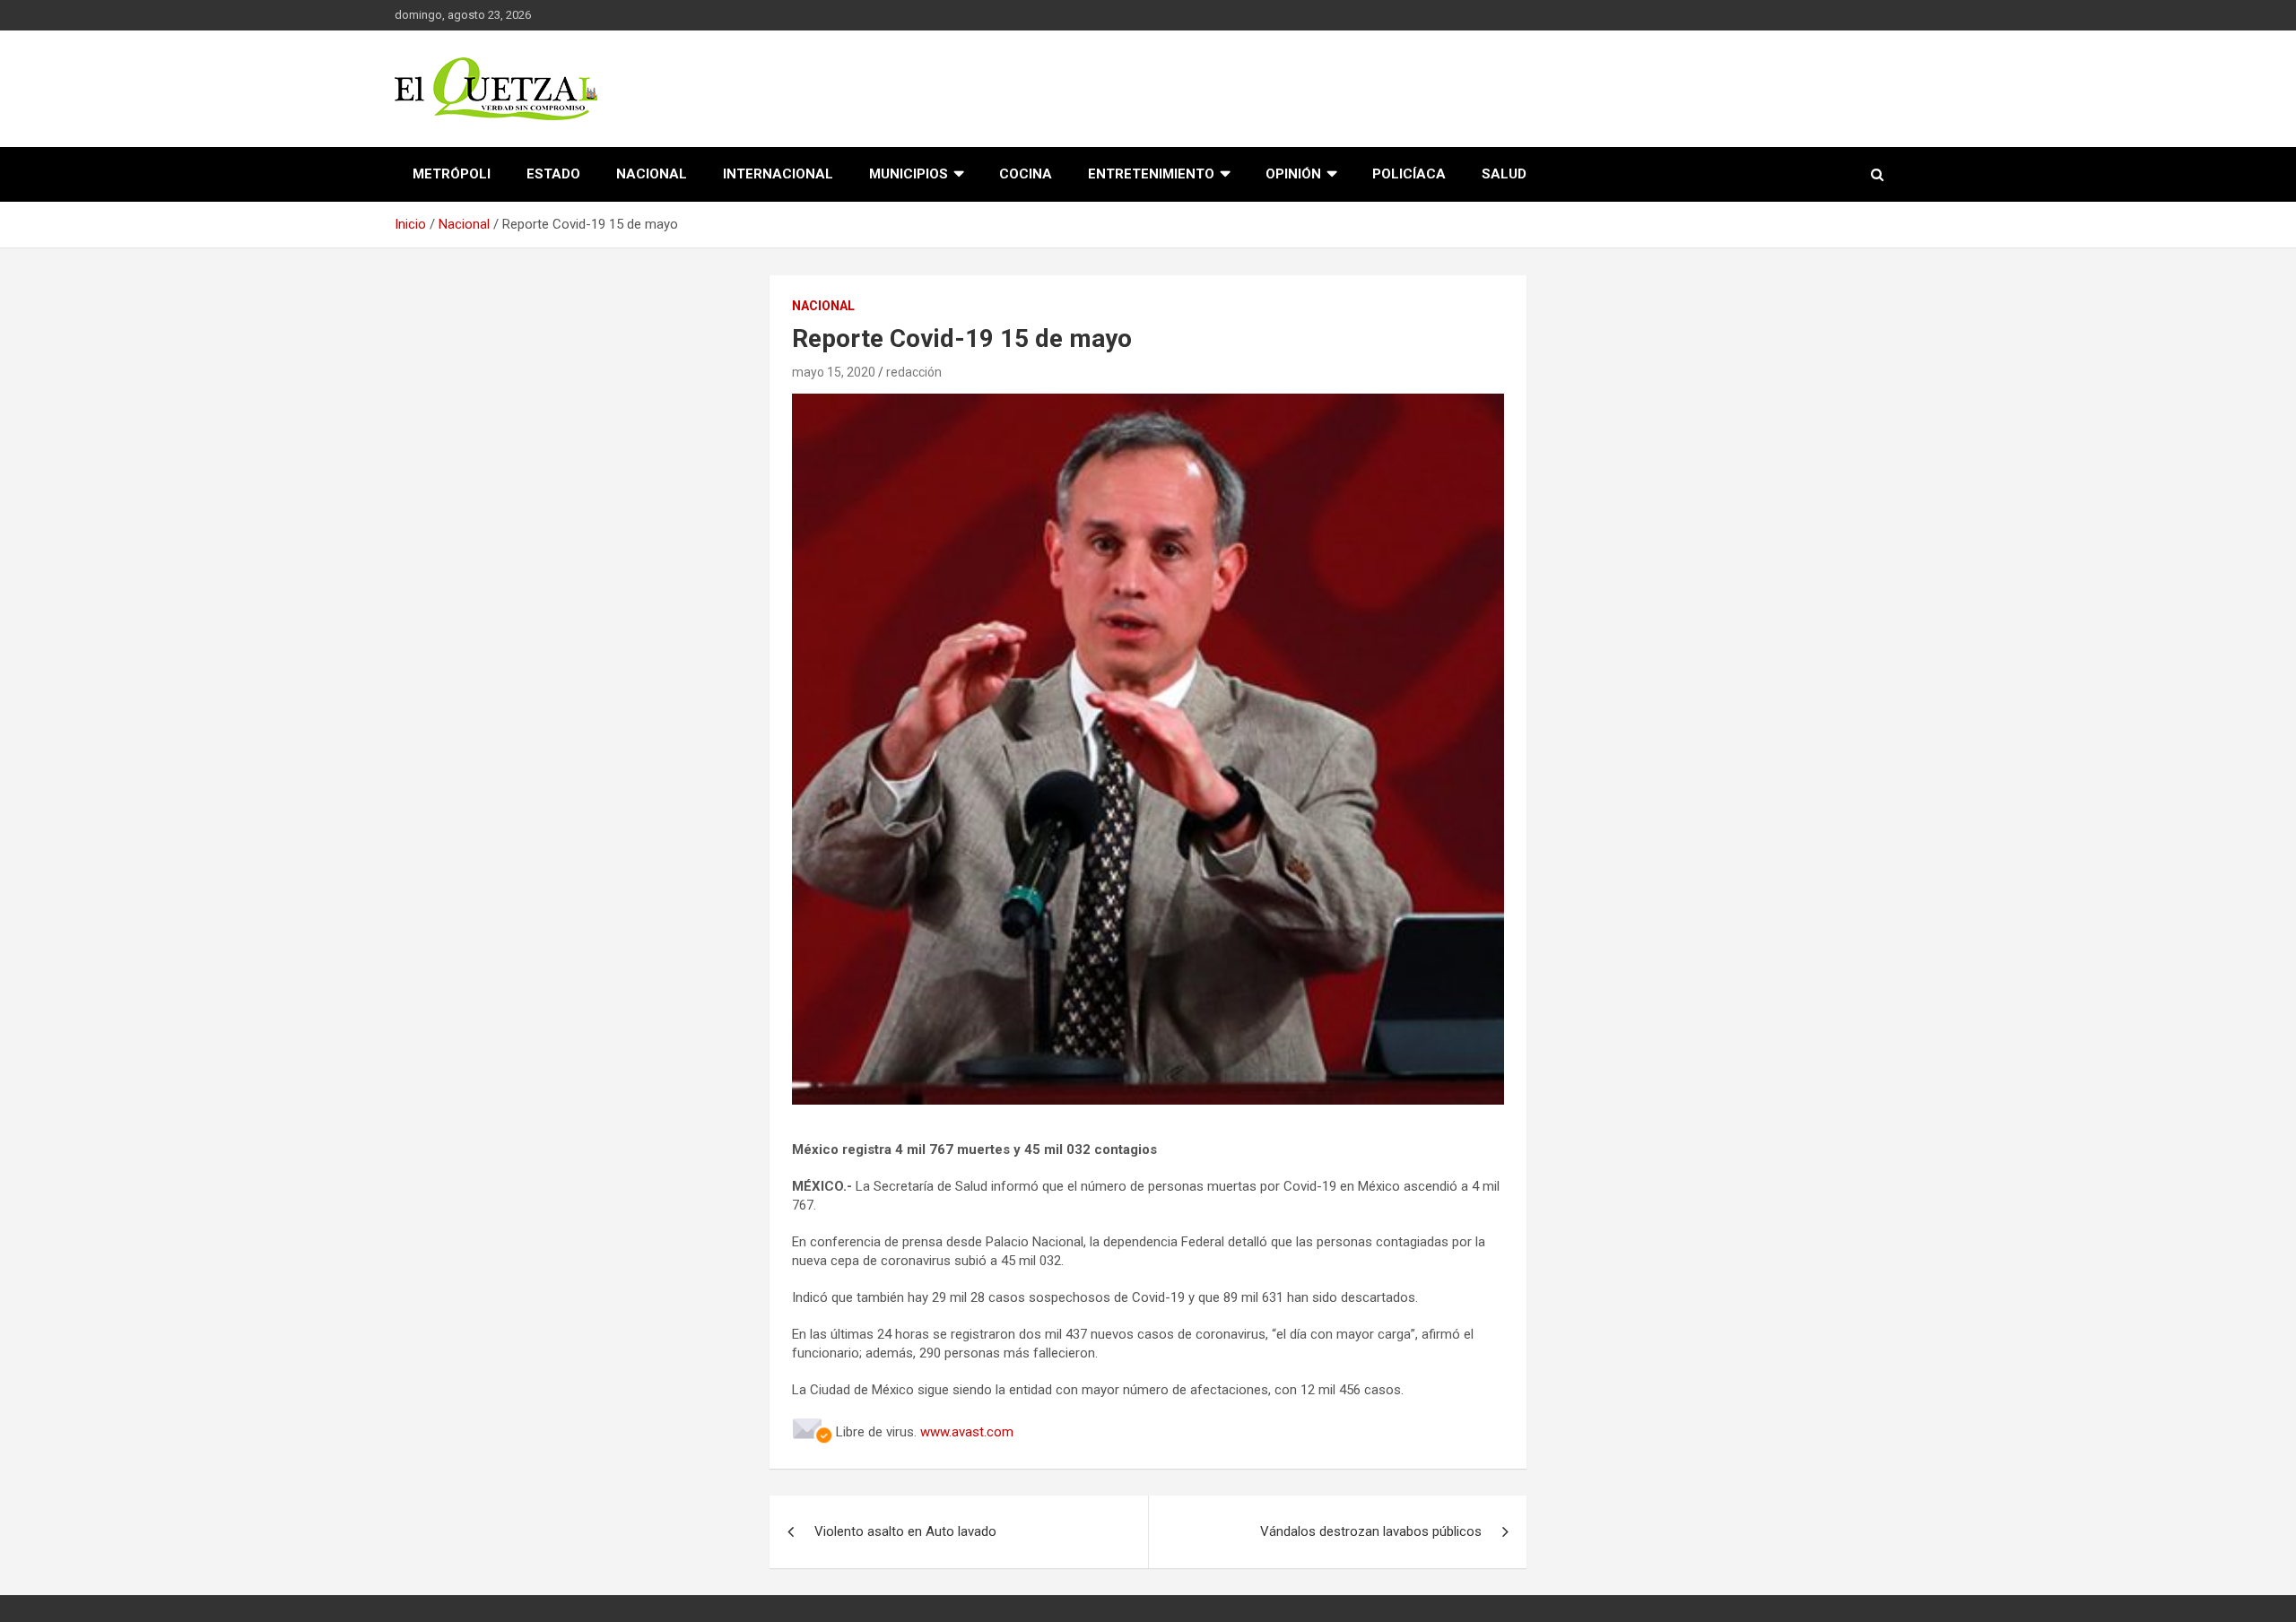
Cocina (1026, 174)
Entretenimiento (1151, 174)
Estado (553, 174)
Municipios (909, 174)
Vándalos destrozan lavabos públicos (1371, 1531)
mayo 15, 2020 (834, 372)
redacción (914, 372)
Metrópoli (452, 174)
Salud (1504, 174)
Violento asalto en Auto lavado (905, 1531)
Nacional (652, 174)
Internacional (778, 174)
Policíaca (1409, 174)
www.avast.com (967, 1432)
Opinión (1293, 174)
